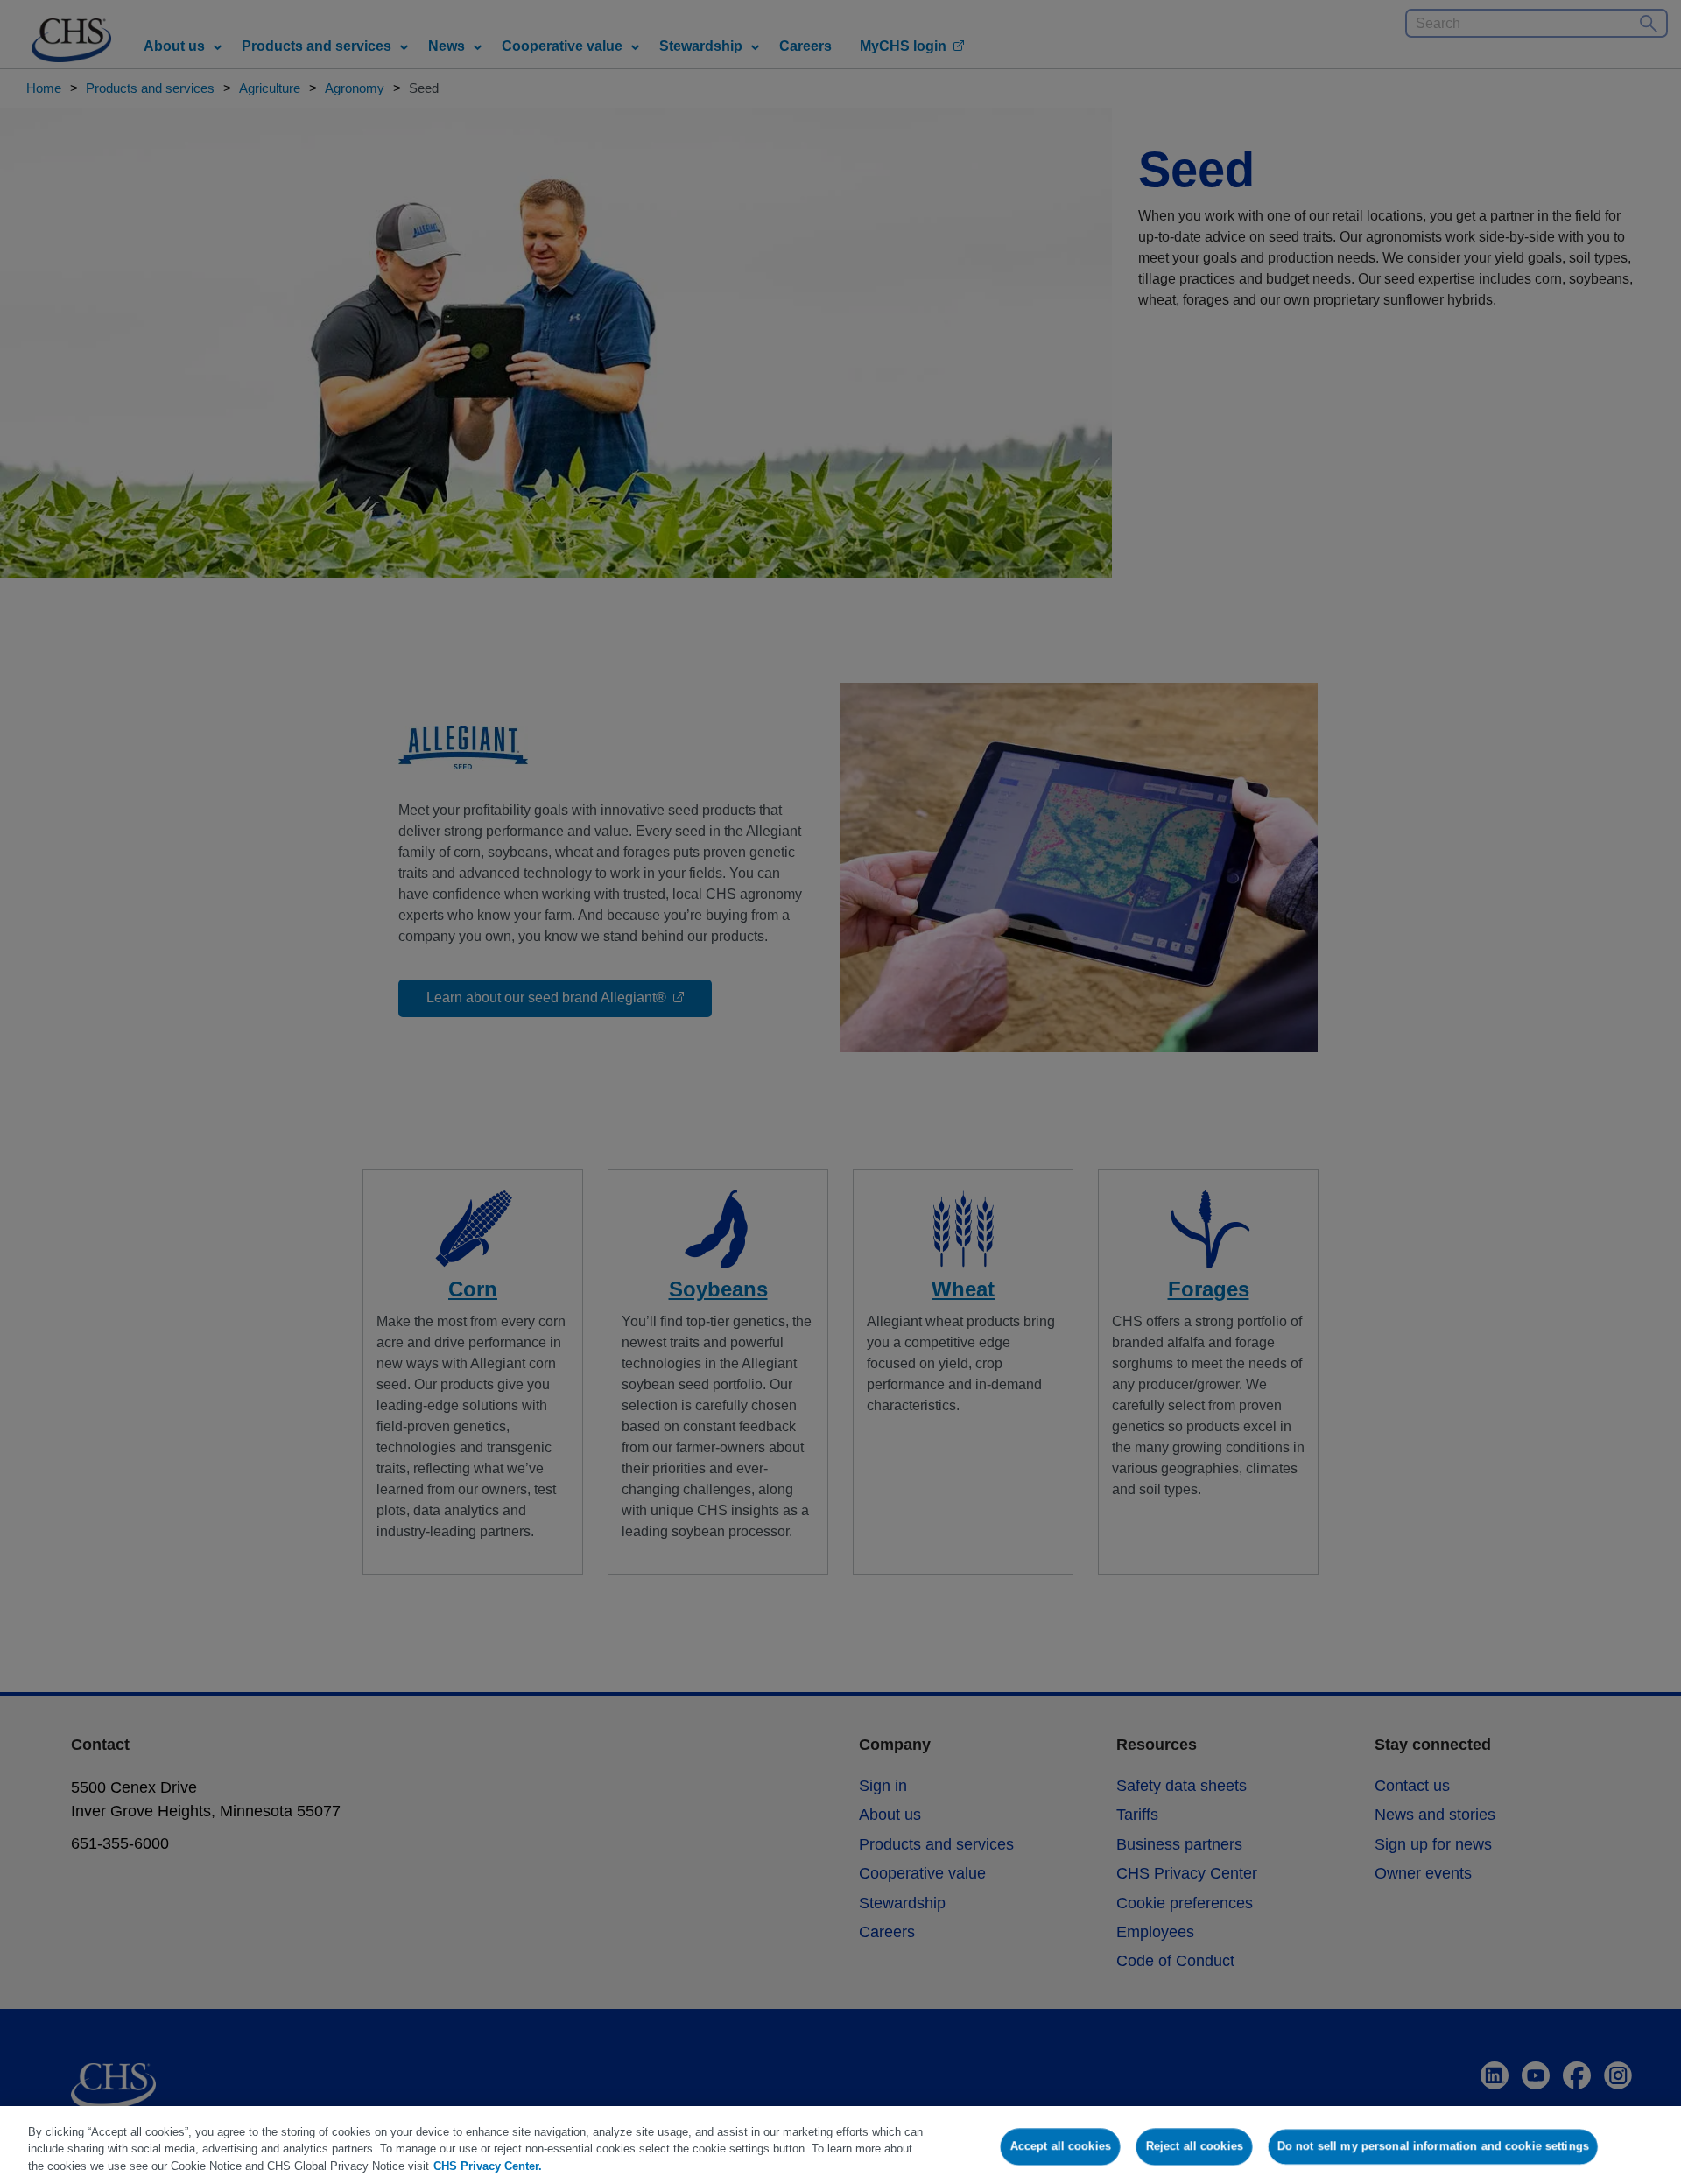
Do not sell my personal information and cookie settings (1433, 2146)
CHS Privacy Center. (488, 2166)
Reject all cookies (1195, 2146)
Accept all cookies (1061, 2146)
